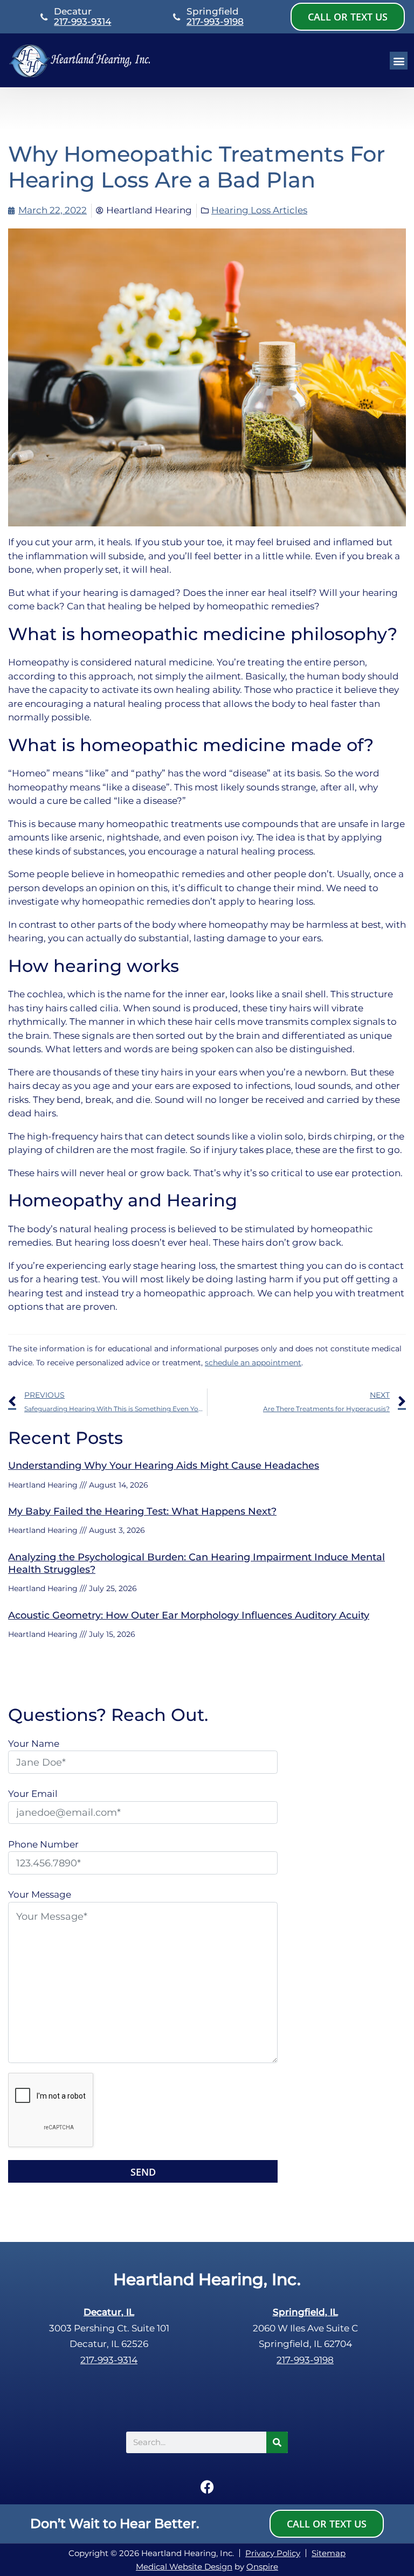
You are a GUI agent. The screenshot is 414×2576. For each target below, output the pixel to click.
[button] (399, 61)
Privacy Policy (273, 2553)
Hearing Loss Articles (259, 210)
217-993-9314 (82, 22)
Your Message (40, 1894)
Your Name (34, 1744)
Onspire (262, 2567)
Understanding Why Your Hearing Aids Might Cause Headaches (164, 1466)
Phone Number (43, 1844)
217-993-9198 (215, 22)
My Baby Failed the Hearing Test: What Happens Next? (142, 1511)
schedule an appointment (253, 1363)
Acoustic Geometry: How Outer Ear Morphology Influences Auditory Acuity (189, 1615)
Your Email (33, 1794)
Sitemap (329, 2553)
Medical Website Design (184, 2567)
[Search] (277, 2442)
